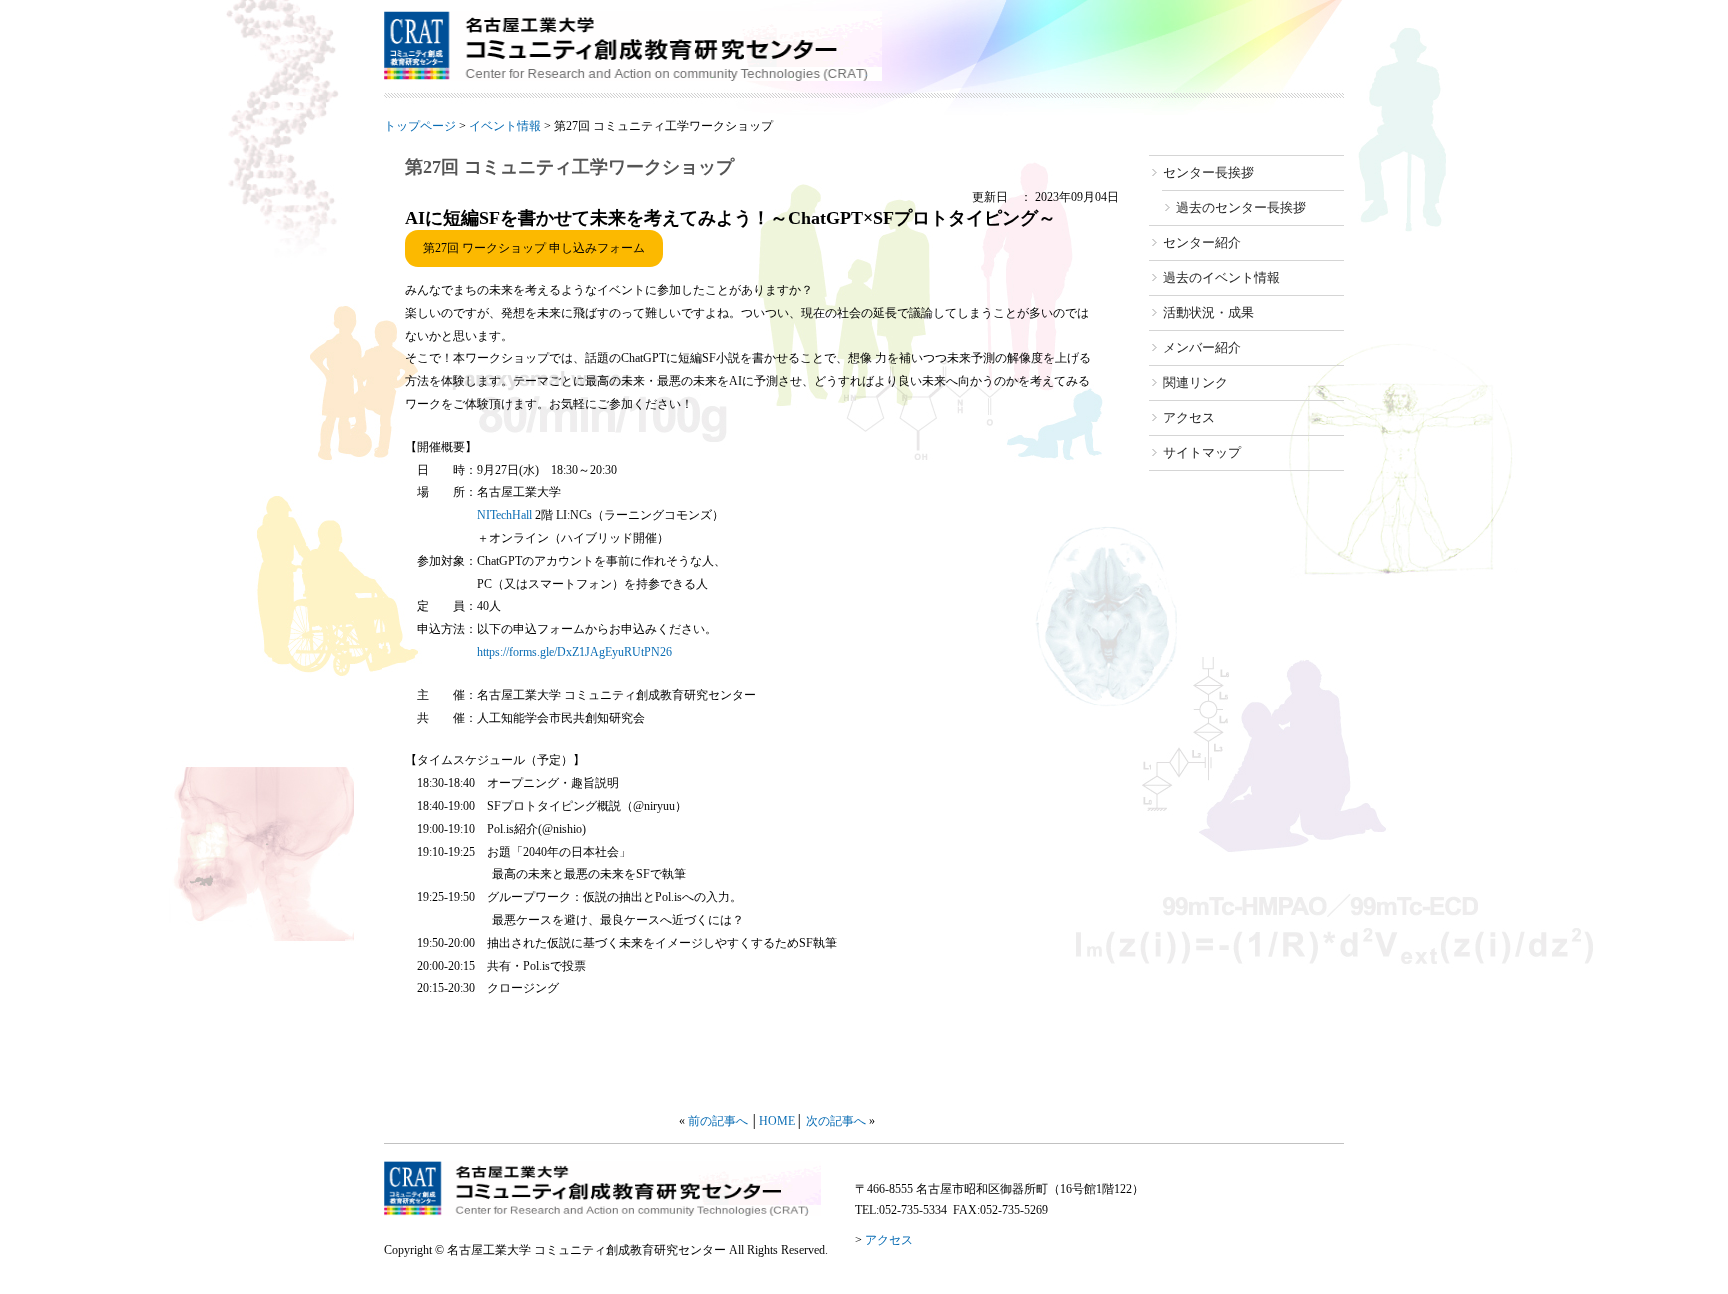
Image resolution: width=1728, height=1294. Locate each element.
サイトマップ (1202, 452)
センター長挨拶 (1208, 172)
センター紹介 (1202, 242)
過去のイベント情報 (1221, 277)
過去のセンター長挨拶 (1241, 207)
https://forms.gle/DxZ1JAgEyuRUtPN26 (574, 652)
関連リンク (1195, 382)
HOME (777, 1121)
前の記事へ (718, 1121)
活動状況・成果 (1208, 312)
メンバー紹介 (1202, 347)
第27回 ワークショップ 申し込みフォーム (534, 248)
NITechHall (506, 515)
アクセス (1189, 417)
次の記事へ (836, 1121)
